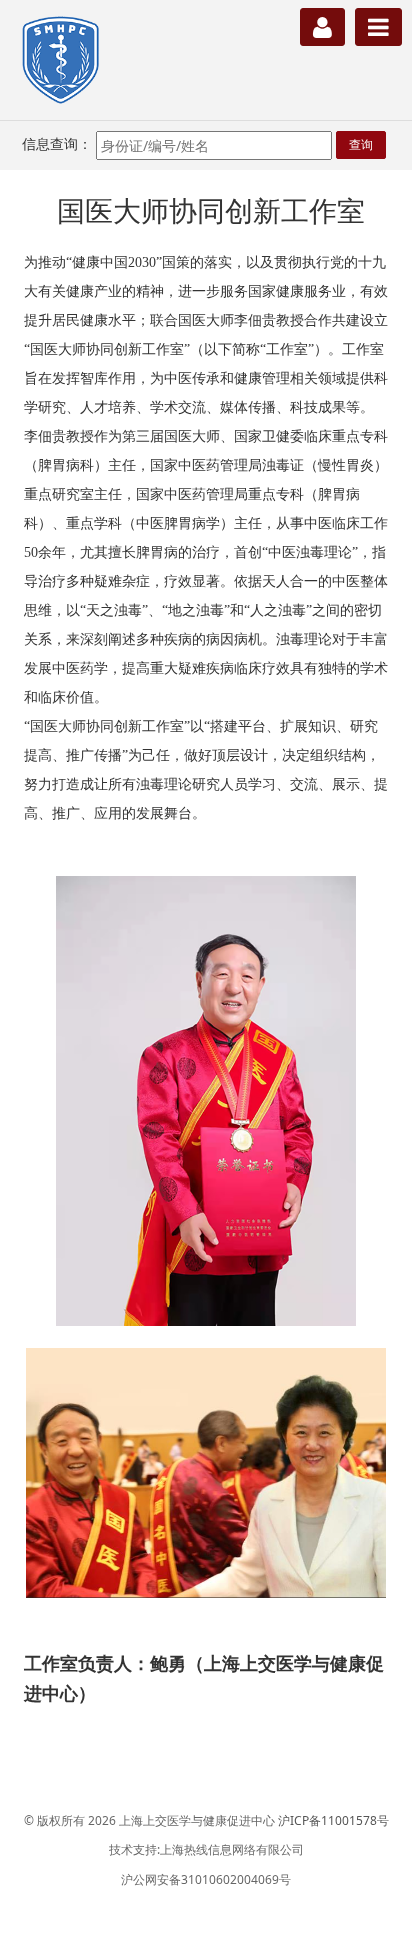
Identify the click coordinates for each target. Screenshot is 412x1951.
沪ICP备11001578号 (333, 1820)
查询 (361, 144)
